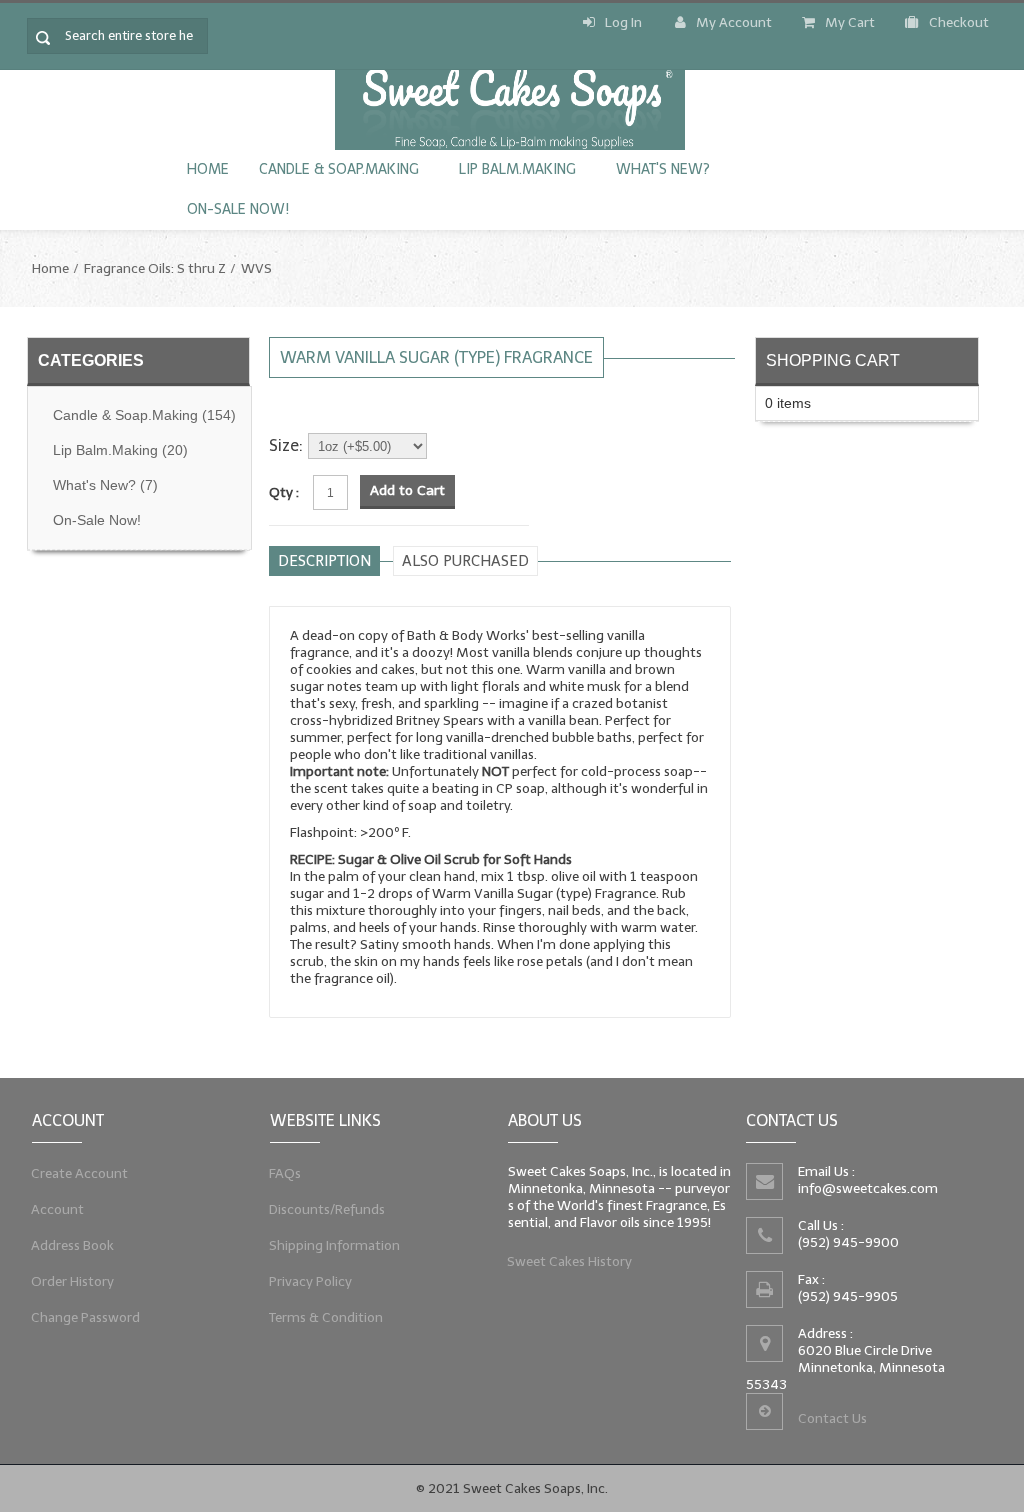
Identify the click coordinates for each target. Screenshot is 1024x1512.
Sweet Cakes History (570, 1261)
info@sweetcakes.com (868, 1188)
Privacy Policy (311, 1281)
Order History (73, 1281)
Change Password (86, 1317)
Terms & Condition (326, 1317)
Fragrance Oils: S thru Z (155, 268)
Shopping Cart (833, 360)
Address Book (73, 1245)
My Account (734, 22)
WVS (256, 268)
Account (58, 1209)
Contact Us (832, 1418)
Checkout (959, 22)
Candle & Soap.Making (339, 169)
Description (324, 561)
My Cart (850, 22)
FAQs (285, 1173)
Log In (623, 22)
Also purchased (465, 561)
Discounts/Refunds (327, 1209)
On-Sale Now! (238, 209)
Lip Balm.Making (517, 169)
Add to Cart (407, 490)
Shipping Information (335, 1245)
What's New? (663, 169)
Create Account (80, 1173)
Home (208, 169)
